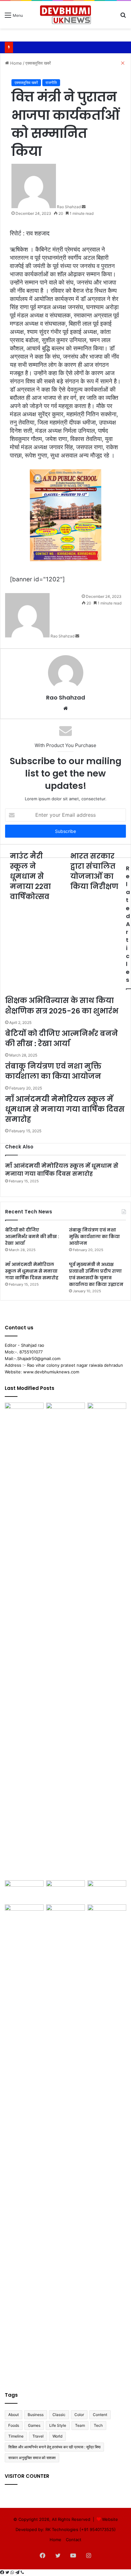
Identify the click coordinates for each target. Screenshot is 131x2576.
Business (36, 2415)
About (14, 2415)
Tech (98, 2425)
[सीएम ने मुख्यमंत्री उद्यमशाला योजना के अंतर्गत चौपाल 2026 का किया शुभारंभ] (24, 1891)
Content (100, 2415)
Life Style (58, 2425)
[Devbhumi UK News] (65, 15)
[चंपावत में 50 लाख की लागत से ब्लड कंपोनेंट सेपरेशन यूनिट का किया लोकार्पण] (65, 1915)
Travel (38, 2436)
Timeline (16, 2436)
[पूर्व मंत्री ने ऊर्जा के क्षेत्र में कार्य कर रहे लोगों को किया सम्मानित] (24, 2142)
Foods (14, 2425)
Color (79, 2415)
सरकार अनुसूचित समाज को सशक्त (32, 2458)
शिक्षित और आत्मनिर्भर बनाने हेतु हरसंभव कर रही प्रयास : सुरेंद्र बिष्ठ (54, 2447)
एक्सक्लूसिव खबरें (26, 83)
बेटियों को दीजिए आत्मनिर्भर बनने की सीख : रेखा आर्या (32, 1237)
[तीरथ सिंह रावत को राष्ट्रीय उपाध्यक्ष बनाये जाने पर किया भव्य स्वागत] (107, 2142)
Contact (74, 2540)
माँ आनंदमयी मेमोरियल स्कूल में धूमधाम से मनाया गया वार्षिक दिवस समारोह (62, 1170)
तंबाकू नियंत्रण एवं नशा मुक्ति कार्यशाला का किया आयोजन (94, 1237)
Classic (59, 2415)
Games (34, 2425)
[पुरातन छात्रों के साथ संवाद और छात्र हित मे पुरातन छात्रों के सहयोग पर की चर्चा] (24, 1640)
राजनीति (51, 83)
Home (55, 2540)
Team (80, 2425)
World (57, 2436)
